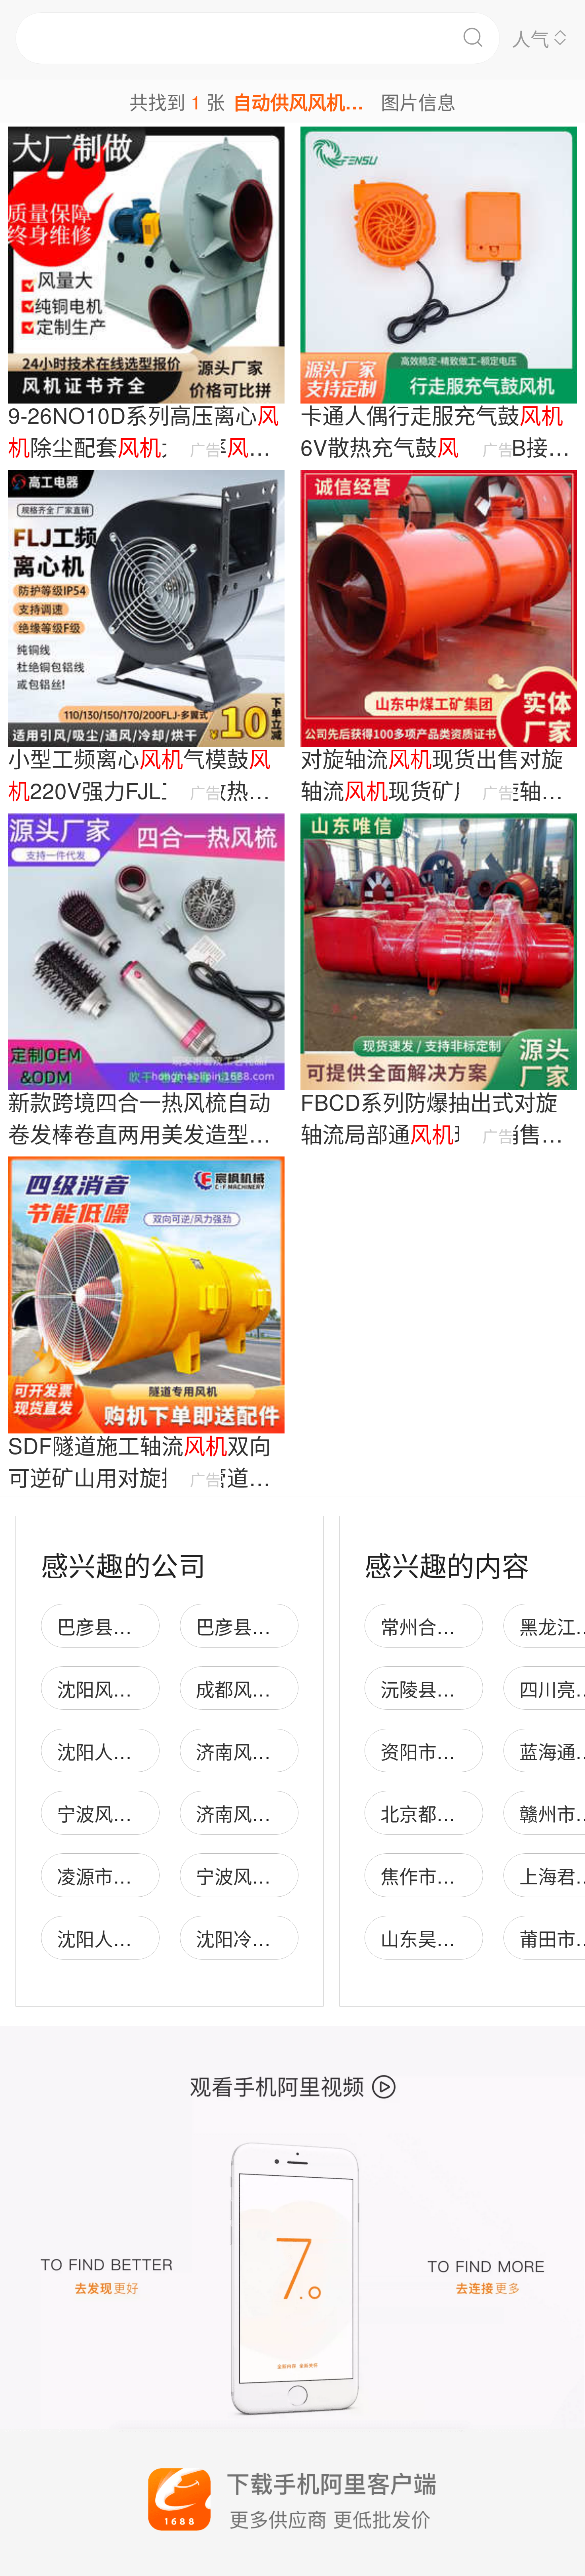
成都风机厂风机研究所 (289, 1688)
